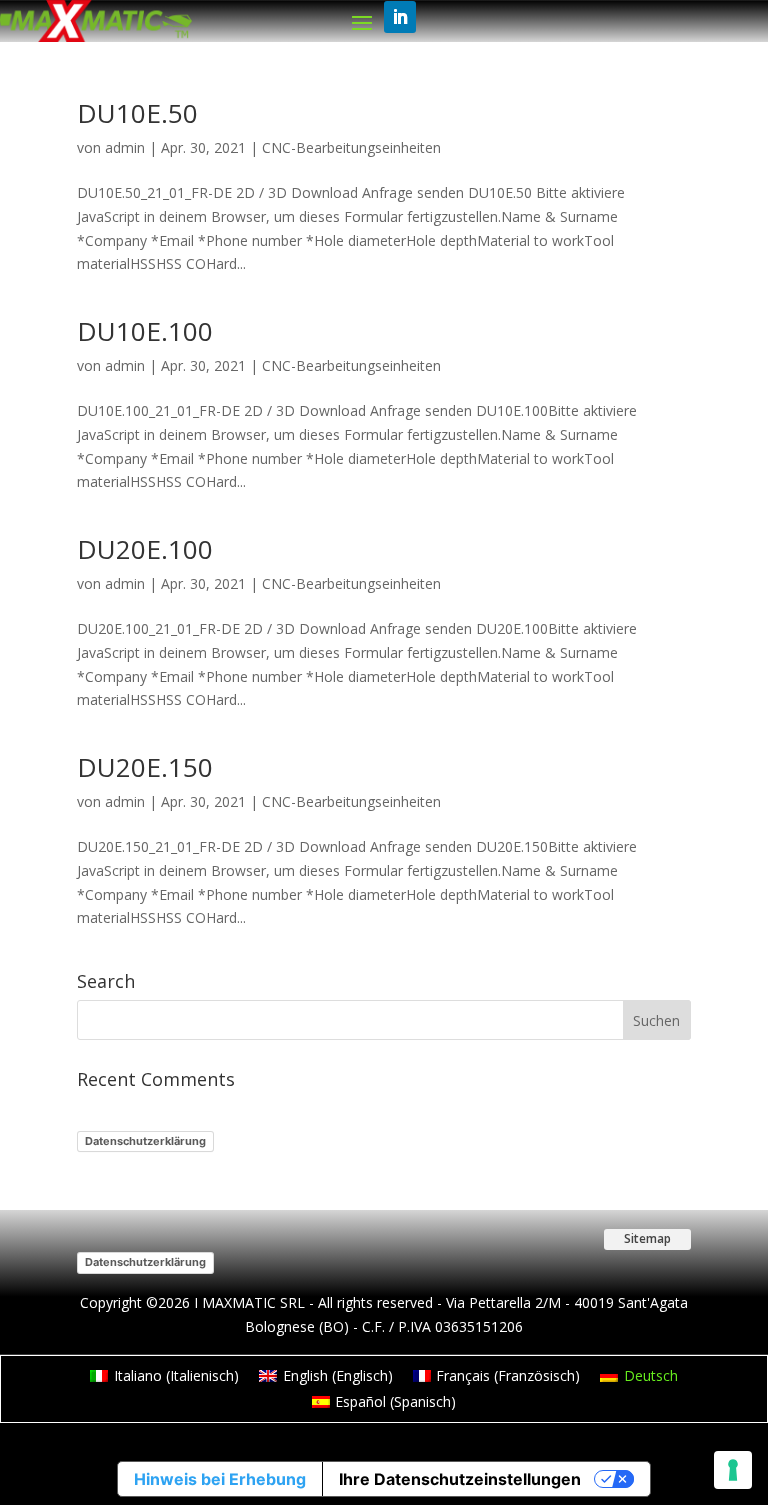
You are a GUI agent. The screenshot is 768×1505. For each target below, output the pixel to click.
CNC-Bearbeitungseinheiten (351, 147)
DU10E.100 (145, 331)
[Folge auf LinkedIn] (400, 17)
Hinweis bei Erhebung (220, 1479)
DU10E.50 (137, 113)
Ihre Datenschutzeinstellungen (460, 1479)
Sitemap (647, 1238)
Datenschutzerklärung (145, 1141)
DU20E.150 (145, 767)
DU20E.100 (145, 549)
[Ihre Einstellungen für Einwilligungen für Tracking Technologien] (733, 1470)
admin (125, 147)
